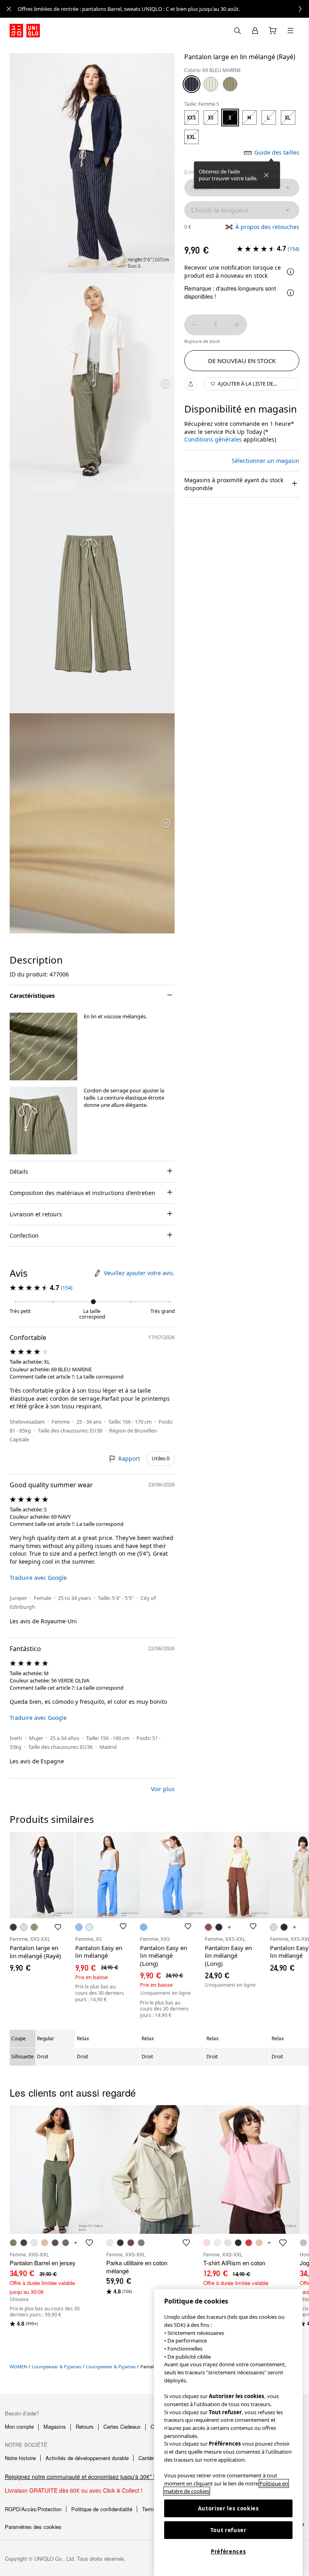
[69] (192, 84)
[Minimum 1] (195, 325)
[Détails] (290, 272)
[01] (211, 84)
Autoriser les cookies (229, 2508)
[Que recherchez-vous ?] (237, 31)
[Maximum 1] (237, 325)
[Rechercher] (290, 31)
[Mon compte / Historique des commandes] (255, 31)
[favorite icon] (89, 2243)
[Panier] (273, 31)
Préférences (228, 2551)
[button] (43, 1046)
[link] (163, 9)
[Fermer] (266, 175)
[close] (9, 9)
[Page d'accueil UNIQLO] (25, 31)
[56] (230, 84)
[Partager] (191, 384)
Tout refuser (229, 2530)
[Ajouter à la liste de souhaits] (58, 1927)
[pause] (166, 383)
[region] (228, 2433)
